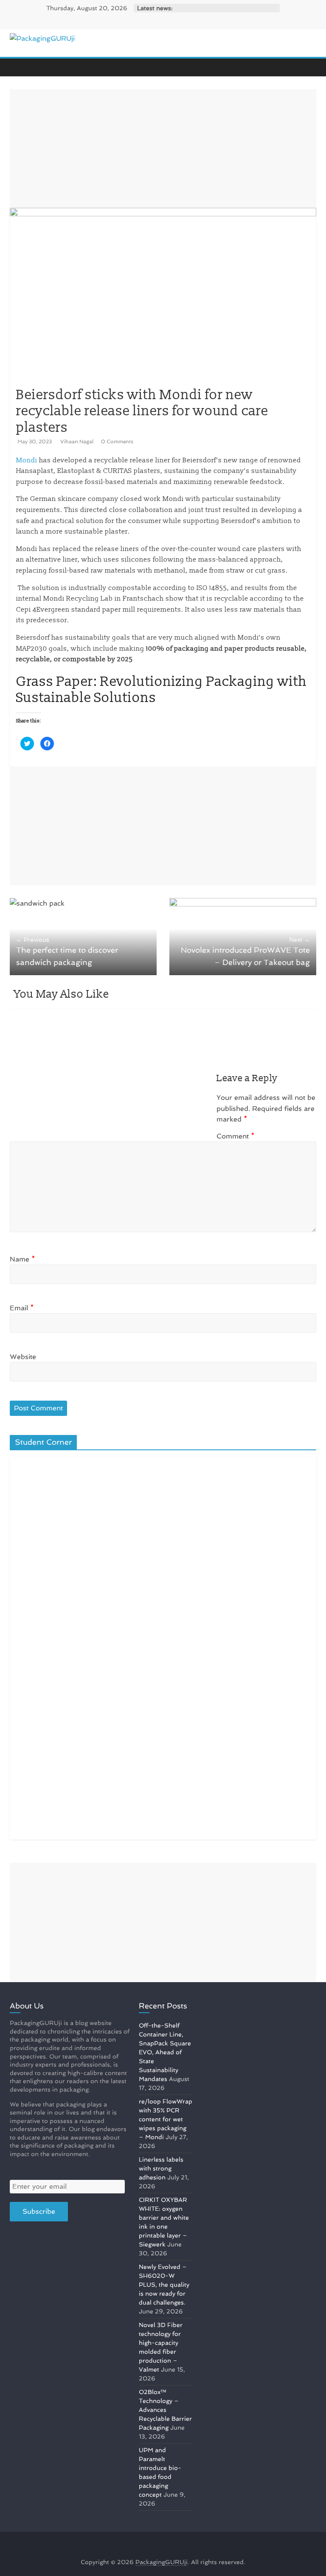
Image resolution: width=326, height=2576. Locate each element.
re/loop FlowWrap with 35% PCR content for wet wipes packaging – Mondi (166, 2119)
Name (22, 1259)
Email (22, 1308)
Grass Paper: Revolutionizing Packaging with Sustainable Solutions (162, 690)
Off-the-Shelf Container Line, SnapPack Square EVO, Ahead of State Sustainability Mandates (165, 2052)
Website (23, 1357)
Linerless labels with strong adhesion (161, 2168)
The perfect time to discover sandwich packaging (67, 951)
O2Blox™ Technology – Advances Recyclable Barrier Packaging (165, 2410)
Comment (236, 1136)
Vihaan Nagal (77, 442)
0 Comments (117, 442)
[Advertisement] (163, 148)
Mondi (27, 460)
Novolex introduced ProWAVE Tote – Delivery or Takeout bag (245, 951)
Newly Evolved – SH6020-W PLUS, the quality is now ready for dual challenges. (164, 2285)
